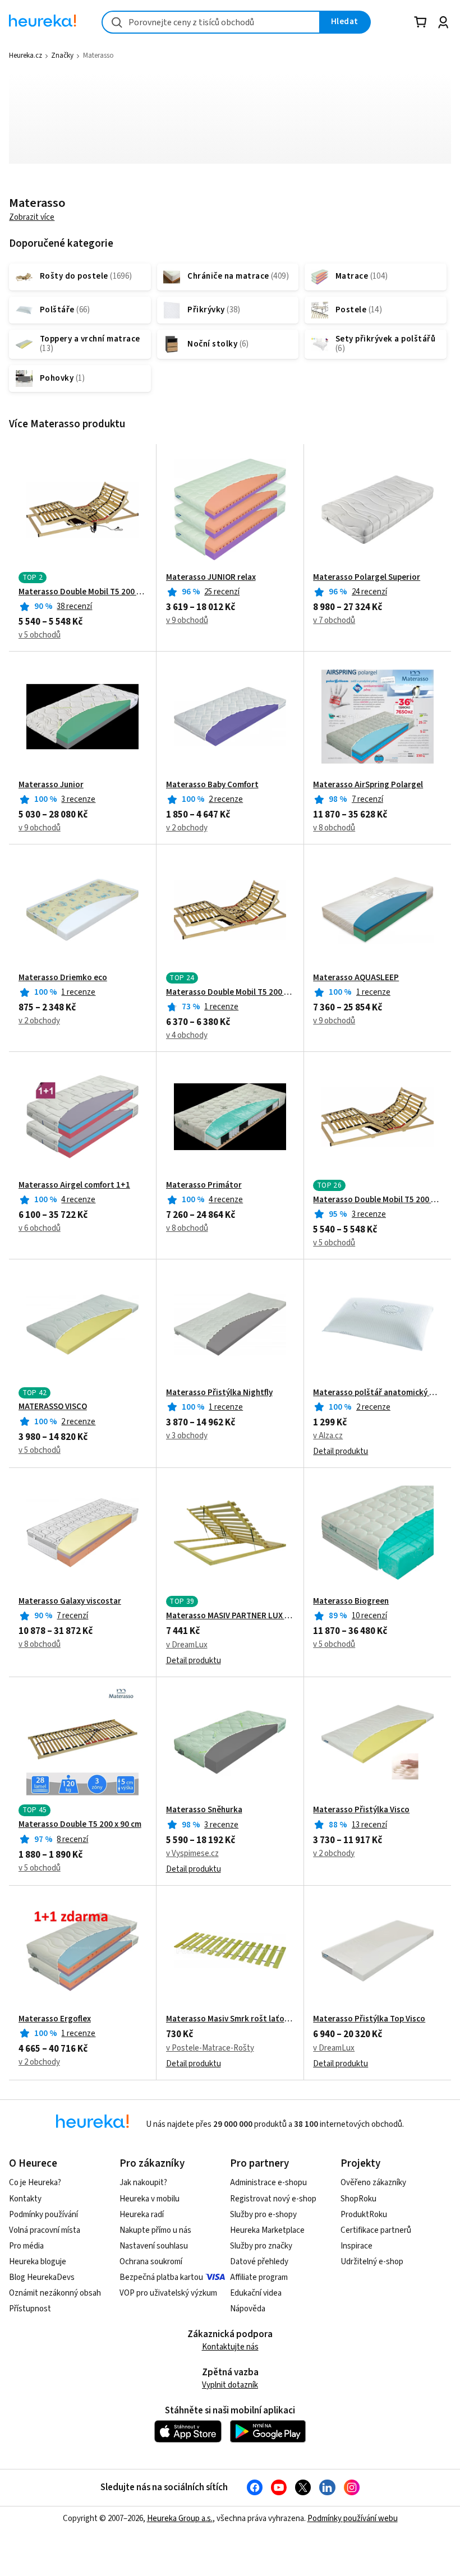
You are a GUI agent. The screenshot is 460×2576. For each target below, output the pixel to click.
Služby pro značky (261, 2246)
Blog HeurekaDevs (42, 2277)
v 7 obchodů (334, 620)
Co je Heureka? (35, 2183)
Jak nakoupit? (143, 2183)
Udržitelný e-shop (372, 2262)
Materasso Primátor (204, 1185)
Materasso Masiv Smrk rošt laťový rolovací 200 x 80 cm (230, 2019)
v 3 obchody (187, 1436)
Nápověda (248, 2309)
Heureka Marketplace (267, 2230)
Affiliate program (259, 2277)
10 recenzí (369, 1616)
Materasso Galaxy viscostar (70, 1601)
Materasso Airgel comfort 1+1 (74, 1185)
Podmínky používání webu (353, 2519)
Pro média (26, 2246)
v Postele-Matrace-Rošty (210, 2048)
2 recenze (226, 799)
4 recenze (78, 1200)
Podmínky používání (43, 2215)
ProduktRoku (364, 2215)
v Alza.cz (328, 1436)
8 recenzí (72, 1839)
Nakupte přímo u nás (155, 2230)
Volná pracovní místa (45, 2230)
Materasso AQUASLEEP (356, 978)
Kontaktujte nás (230, 2347)
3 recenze (78, 799)
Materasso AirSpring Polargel (368, 785)
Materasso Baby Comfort (212, 785)
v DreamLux (187, 1645)
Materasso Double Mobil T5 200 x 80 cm (377, 1200)
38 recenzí (74, 606)
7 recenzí (367, 799)
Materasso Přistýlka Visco (361, 1810)
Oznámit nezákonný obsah (55, 2293)
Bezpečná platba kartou (161, 2277)
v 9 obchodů (187, 620)
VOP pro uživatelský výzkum (168, 2293)
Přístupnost (30, 2309)
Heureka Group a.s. (180, 2519)
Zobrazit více (32, 217)
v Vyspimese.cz (192, 1853)
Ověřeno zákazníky (373, 2183)
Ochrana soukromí (151, 2262)
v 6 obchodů (40, 1228)
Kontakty (25, 2199)
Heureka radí (142, 2215)
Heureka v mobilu (150, 2199)
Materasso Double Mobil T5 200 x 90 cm (83, 592)
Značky (62, 56)
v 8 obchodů (334, 828)
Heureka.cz (26, 56)
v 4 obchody (187, 1035)
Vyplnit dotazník (230, 2385)
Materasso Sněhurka (204, 1810)
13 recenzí (369, 1825)
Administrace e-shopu (268, 2183)
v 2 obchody (187, 828)
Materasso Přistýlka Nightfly (219, 1393)
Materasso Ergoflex (55, 2019)
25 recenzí (222, 592)
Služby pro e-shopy (263, 2215)
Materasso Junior (51, 785)
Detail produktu (341, 1451)
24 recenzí (369, 592)
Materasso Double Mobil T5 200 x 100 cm (230, 992)
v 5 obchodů (40, 635)
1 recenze (78, 992)
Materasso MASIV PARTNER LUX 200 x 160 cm (230, 1616)
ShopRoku (358, 2199)
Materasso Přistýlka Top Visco (369, 2019)
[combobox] (211, 22)
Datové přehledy (259, 2262)
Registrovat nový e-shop (273, 2199)
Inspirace (357, 2246)
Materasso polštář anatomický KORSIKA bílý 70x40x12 (377, 1393)
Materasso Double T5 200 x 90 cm (80, 1825)
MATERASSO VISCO (53, 1407)
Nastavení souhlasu (154, 2246)
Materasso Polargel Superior (367, 578)
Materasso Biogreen (351, 1601)
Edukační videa (256, 2293)
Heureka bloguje (38, 2262)
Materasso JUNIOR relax (211, 578)
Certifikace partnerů (376, 2230)
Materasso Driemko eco (63, 978)
